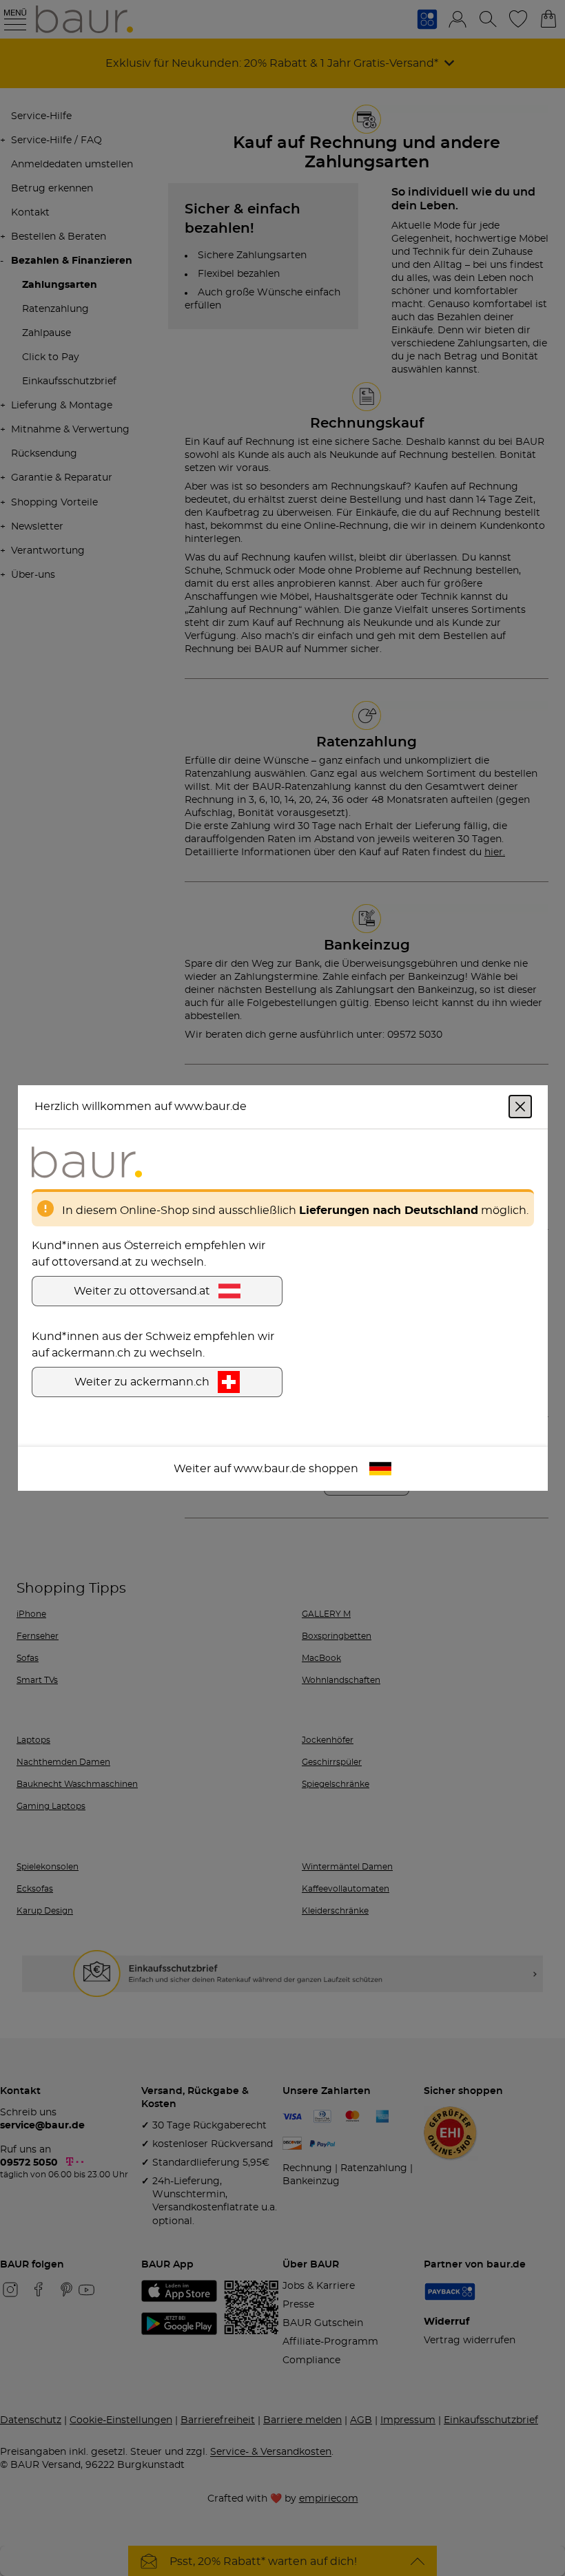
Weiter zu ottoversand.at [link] (142, 1291)
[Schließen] (520, 1107)
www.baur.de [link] (270, 1469)
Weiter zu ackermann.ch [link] (142, 1382)
